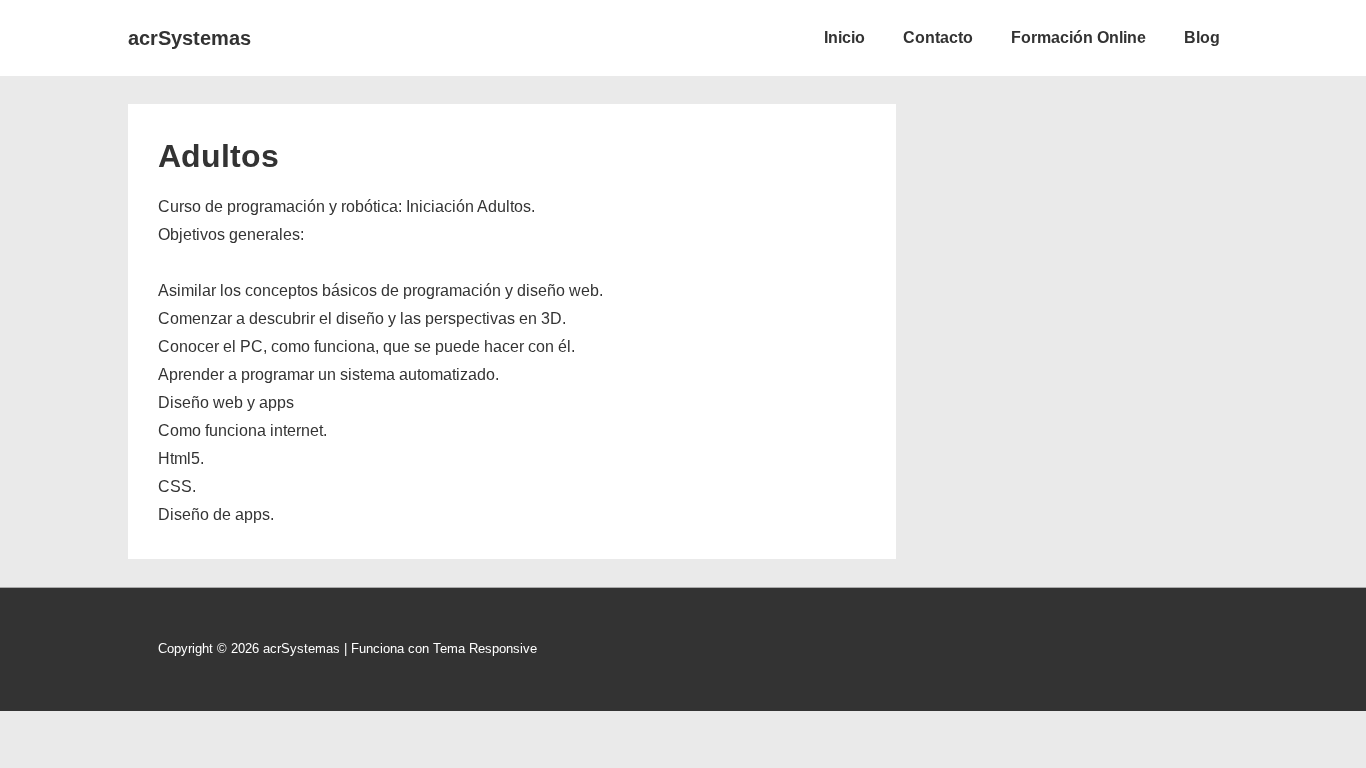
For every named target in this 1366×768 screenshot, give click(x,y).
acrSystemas (189, 38)
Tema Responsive (485, 648)
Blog (1202, 37)
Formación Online (1078, 37)
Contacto (938, 37)
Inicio (844, 37)
